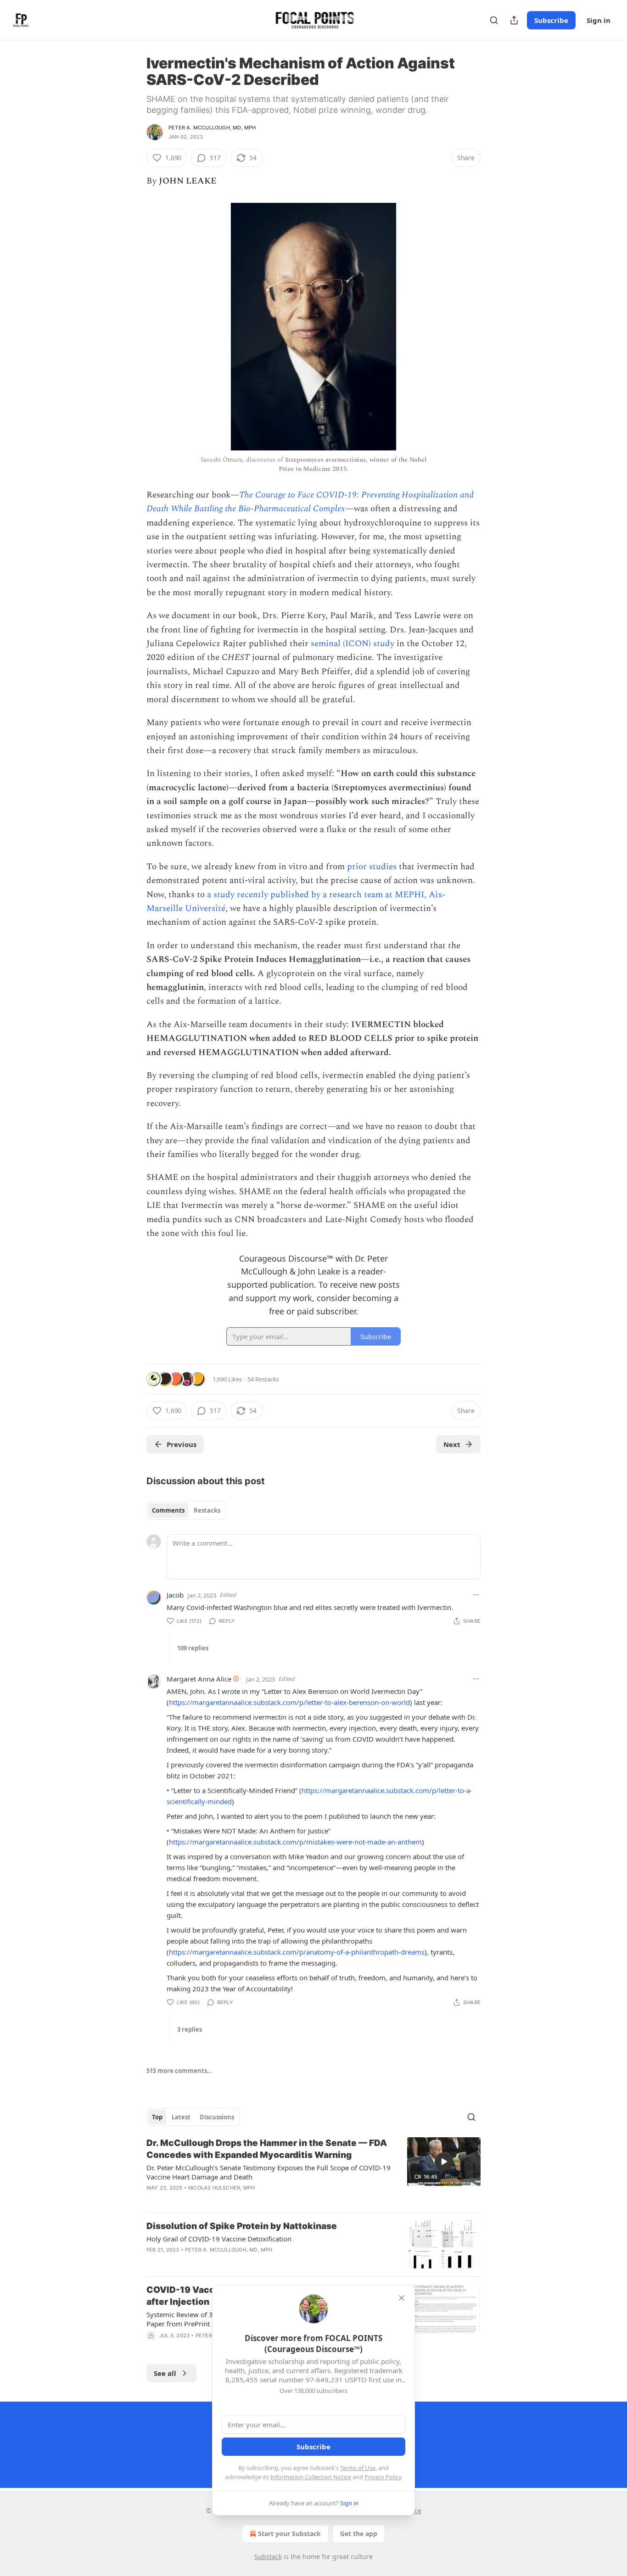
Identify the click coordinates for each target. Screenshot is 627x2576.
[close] (402, 2298)
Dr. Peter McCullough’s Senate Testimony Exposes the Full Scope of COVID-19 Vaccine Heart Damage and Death (269, 2172)
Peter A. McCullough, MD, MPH (212, 128)
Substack (268, 2556)
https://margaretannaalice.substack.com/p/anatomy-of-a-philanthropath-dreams (297, 1952)
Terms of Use (358, 2468)
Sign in (599, 20)
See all (165, 2373)
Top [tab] (157, 2117)
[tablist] (186, 1510)
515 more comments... (179, 2071)
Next (452, 1444)
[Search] (494, 20)
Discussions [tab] (217, 2117)
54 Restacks (263, 1379)
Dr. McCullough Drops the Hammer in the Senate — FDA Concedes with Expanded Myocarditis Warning (267, 2149)
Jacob (175, 1595)
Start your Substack (289, 2534)
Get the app (359, 2534)
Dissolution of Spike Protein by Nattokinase (242, 2226)
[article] (313, 2171)
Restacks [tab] (207, 1510)
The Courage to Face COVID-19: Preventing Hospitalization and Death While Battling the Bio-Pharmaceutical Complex (310, 502)
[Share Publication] (514, 20)
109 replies (193, 1648)
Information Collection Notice (311, 2477)
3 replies (190, 2029)
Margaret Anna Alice (199, 1679)
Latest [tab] (181, 2117)
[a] (444, 2162)
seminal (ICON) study (353, 644)
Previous (182, 1444)
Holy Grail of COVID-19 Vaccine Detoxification (219, 2239)
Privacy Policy (383, 2477)
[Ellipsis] (476, 1595)
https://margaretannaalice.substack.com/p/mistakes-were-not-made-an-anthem (295, 1842)
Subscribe (551, 20)
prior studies (372, 867)
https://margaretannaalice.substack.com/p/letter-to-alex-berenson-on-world (289, 1702)
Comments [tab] (168, 1510)
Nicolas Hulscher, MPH (221, 2188)
